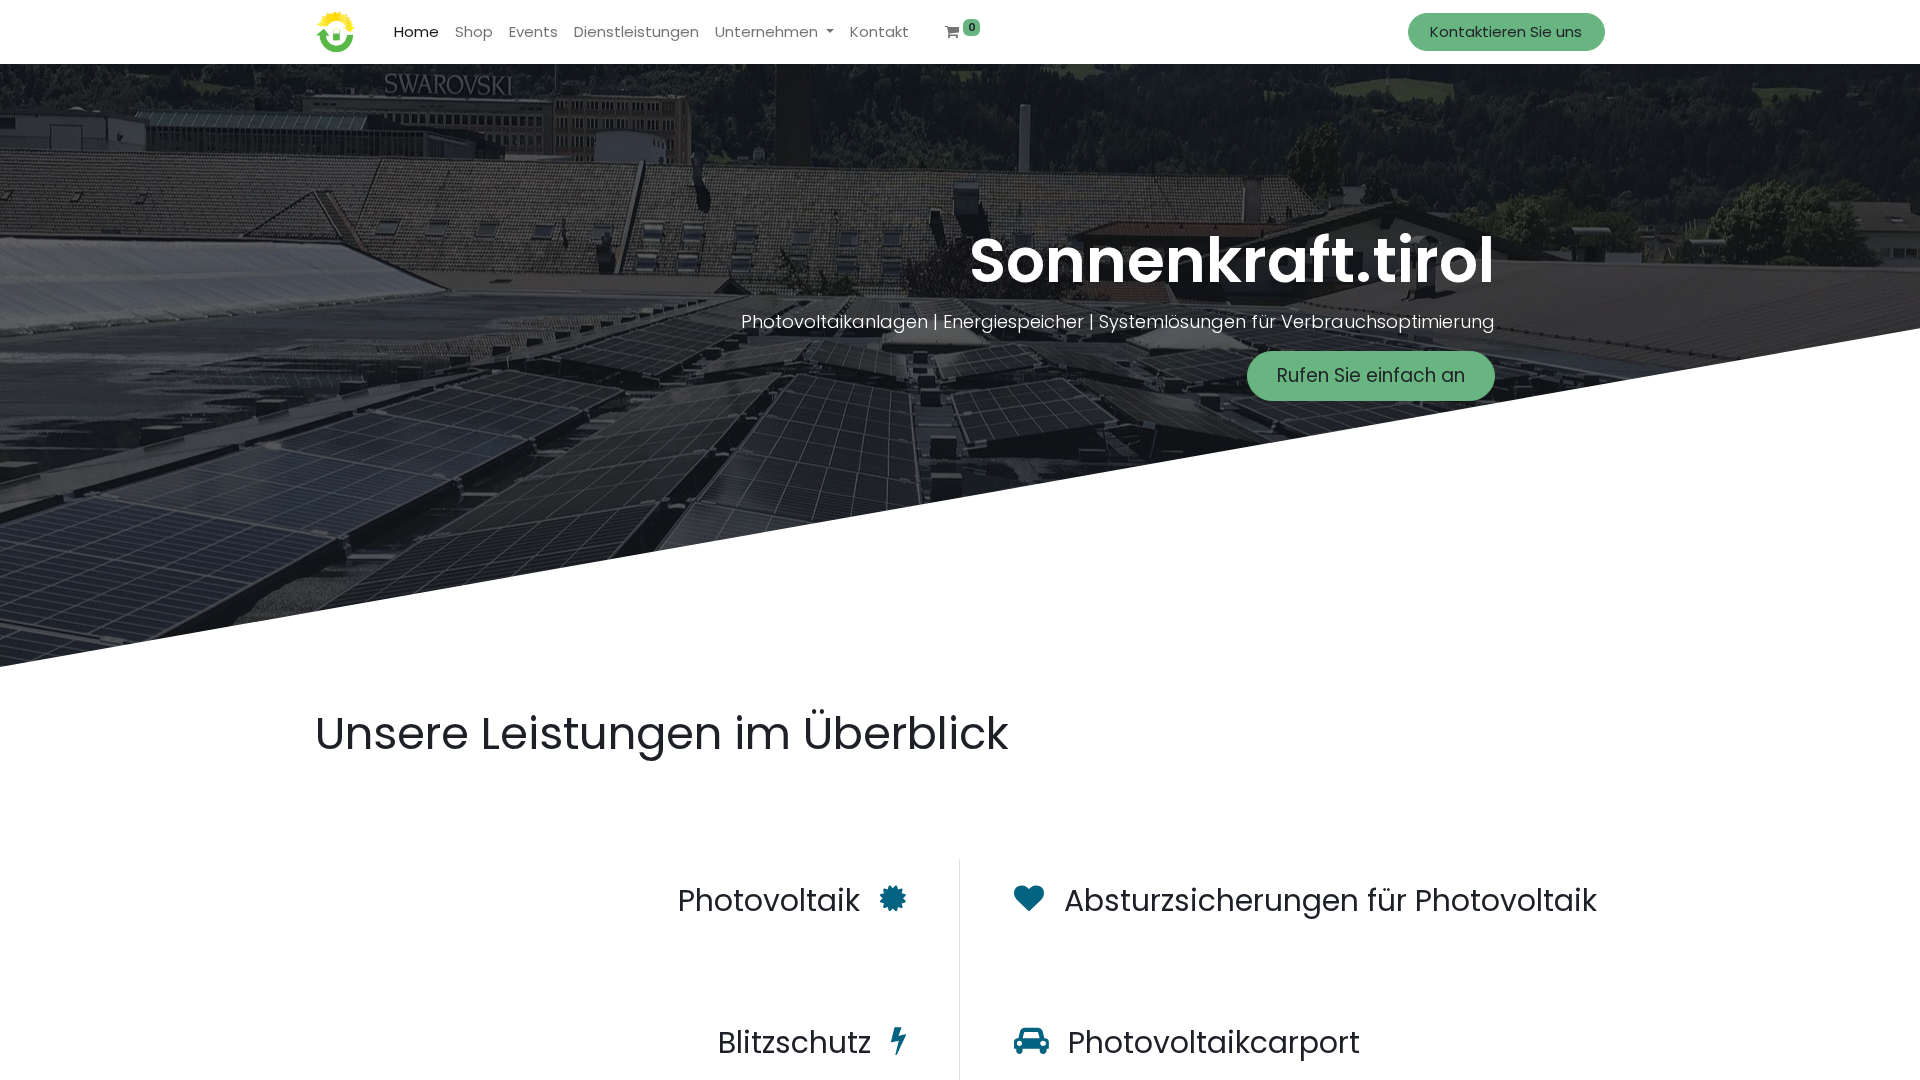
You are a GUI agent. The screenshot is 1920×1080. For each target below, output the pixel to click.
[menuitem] (416, 32)
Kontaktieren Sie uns (1506, 31)
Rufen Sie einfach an (1371, 375)
